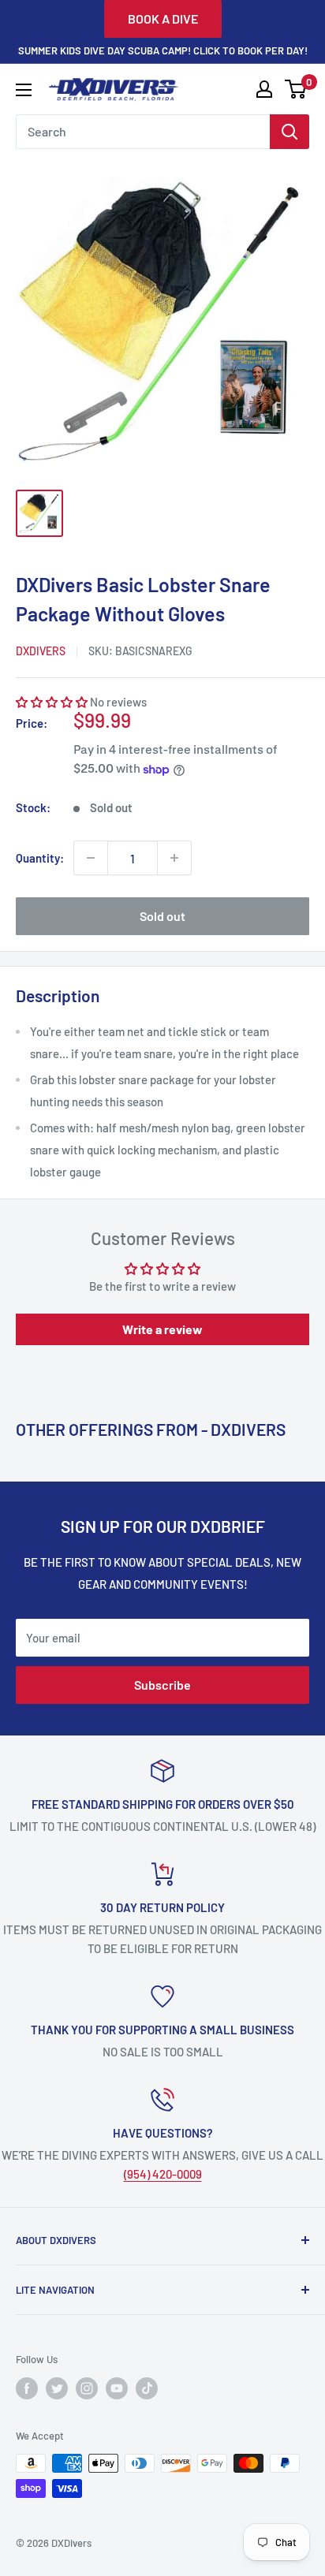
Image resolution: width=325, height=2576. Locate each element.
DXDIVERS (41, 651)
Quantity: (40, 858)
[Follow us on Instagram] (87, 2388)
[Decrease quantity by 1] (91, 858)
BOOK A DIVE (163, 19)
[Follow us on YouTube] (117, 2388)
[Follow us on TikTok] (147, 2388)
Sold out (162, 916)
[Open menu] (24, 90)
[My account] (264, 89)
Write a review (162, 1329)
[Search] (290, 132)
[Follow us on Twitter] (57, 2388)
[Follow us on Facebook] (27, 2388)
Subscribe (162, 1685)
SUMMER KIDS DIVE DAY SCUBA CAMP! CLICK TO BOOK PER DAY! (163, 50)
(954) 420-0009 (163, 2174)
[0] (296, 89)
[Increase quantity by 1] (174, 858)
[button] (52, 702)
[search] (143, 132)
